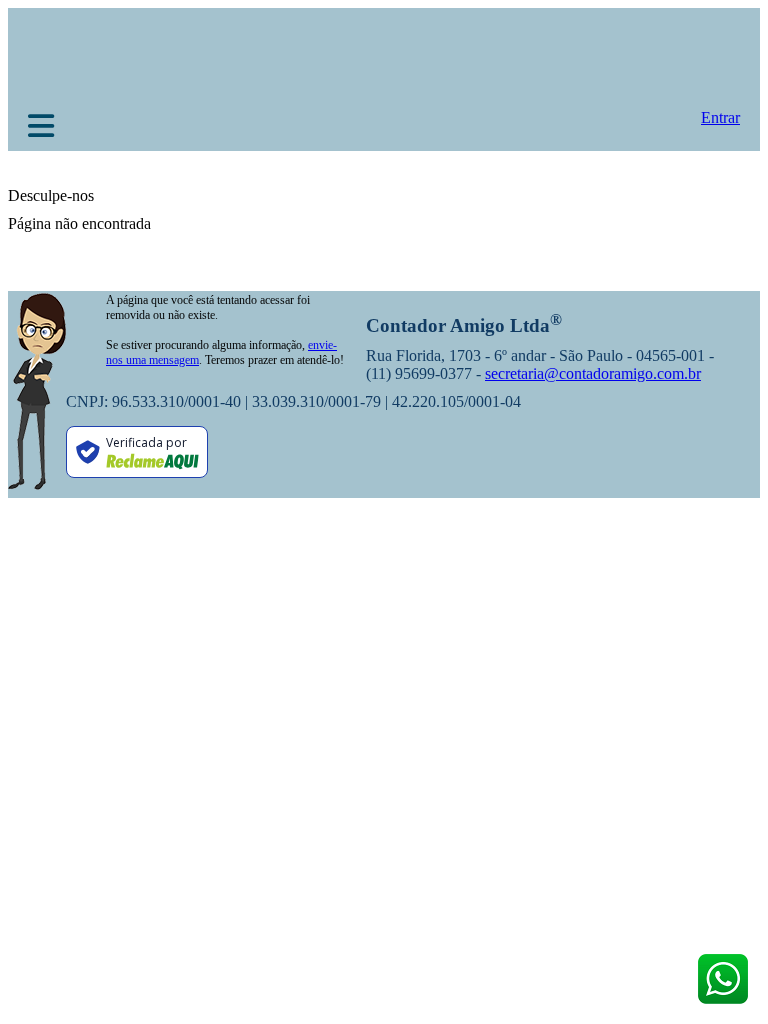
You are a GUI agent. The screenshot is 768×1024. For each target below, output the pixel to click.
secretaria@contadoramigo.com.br (593, 373)
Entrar (720, 117)
